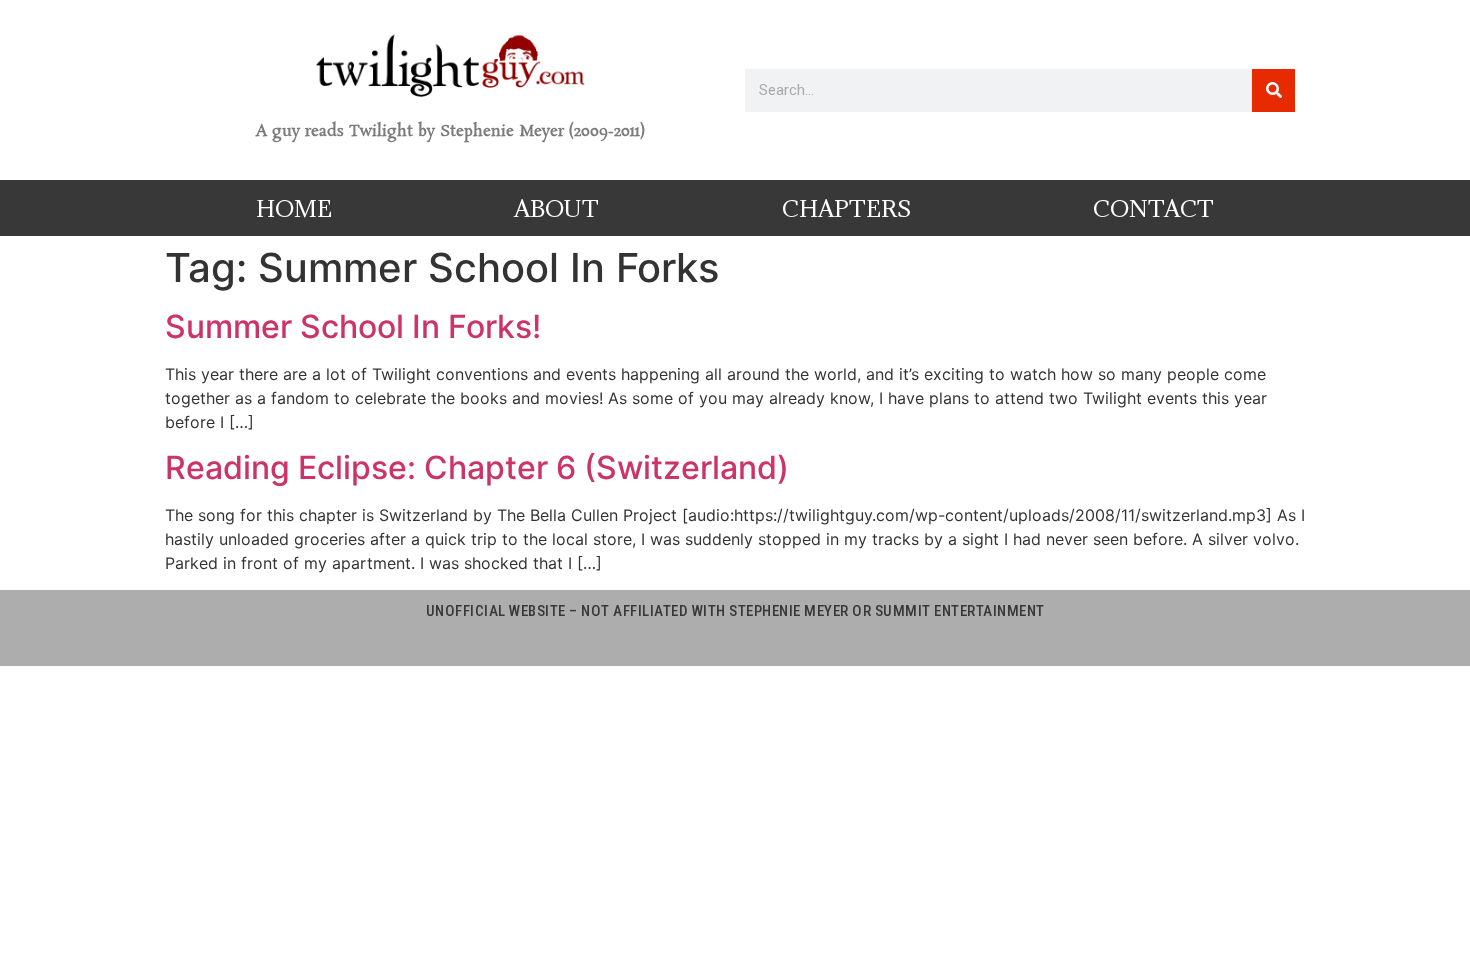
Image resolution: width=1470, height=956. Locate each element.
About (556, 208)
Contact (1153, 208)
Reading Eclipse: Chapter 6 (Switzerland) (477, 467)
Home (294, 208)
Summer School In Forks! (353, 326)
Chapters (846, 208)
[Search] (1273, 90)
